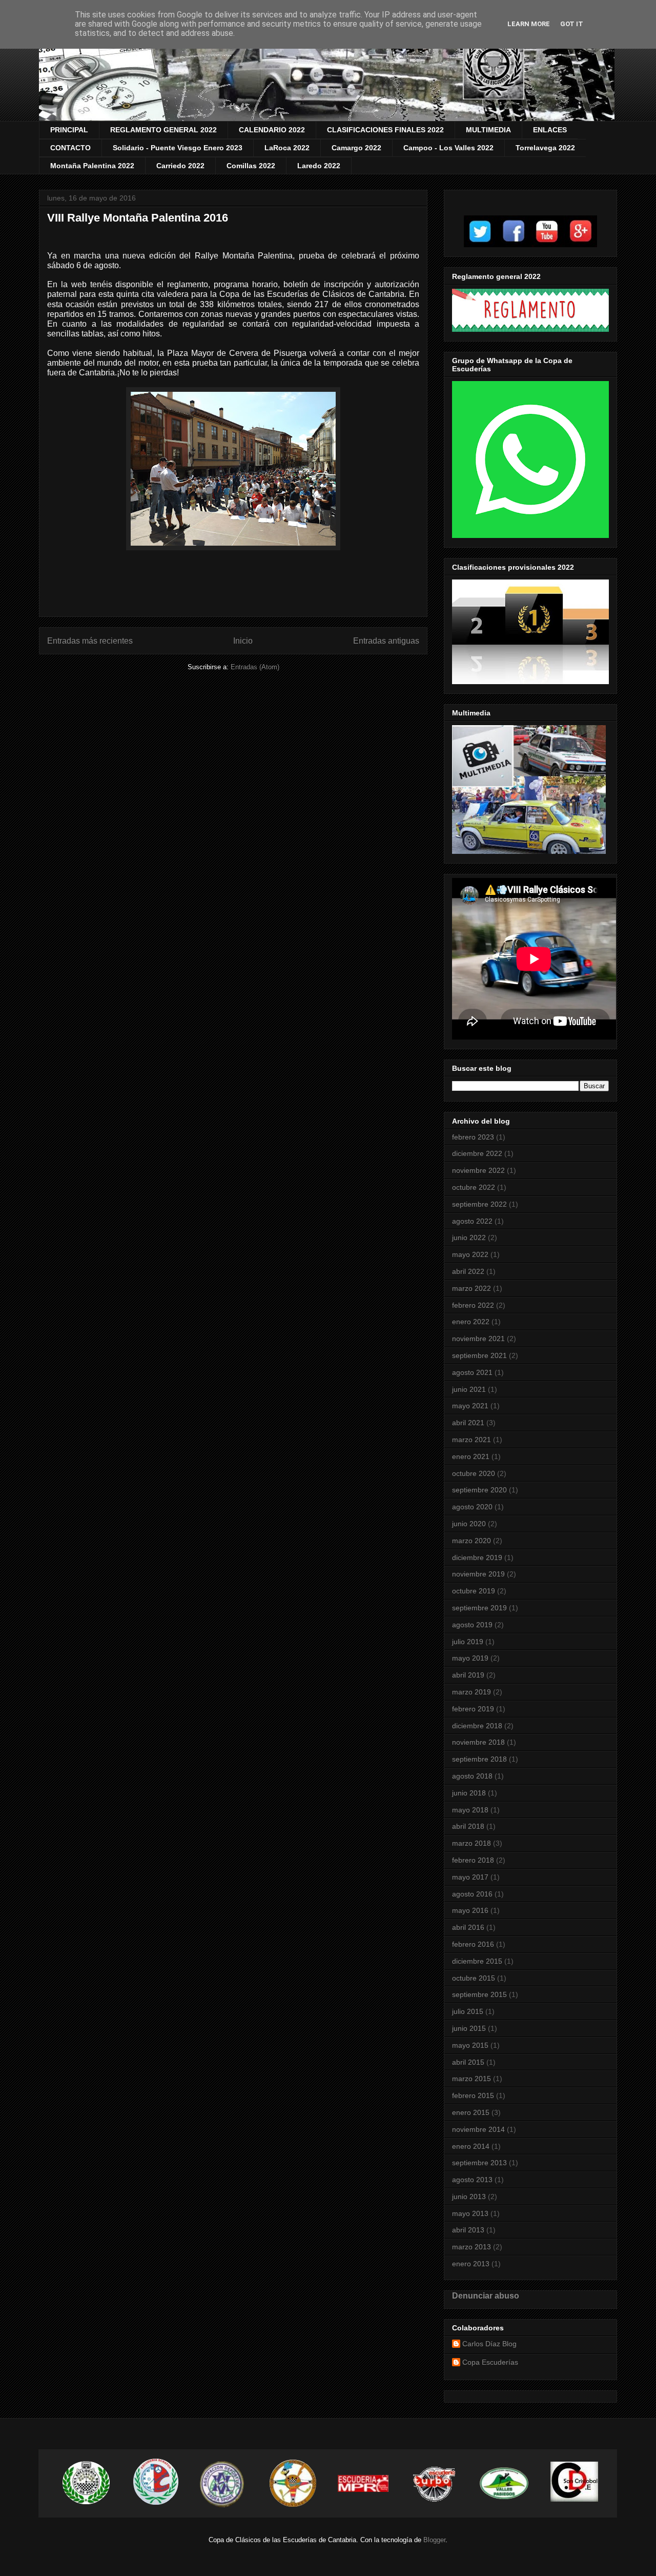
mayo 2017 (470, 1877)
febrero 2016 (473, 1944)
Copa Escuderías (490, 2362)
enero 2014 (471, 2146)
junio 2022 (469, 1237)
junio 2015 (469, 2028)
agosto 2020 (472, 1507)
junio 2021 (469, 1389)
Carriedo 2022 (180, 166)
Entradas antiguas (386, 641)
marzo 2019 (471, 1692)
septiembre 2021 (479, 1355)
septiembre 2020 (479, 1490)
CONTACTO (70, 148)
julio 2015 (468, 2011)
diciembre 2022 (477, 1153)
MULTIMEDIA (488, 130)
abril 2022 (468, 1271)
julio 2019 (468, 1642)
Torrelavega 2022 (545, 148)
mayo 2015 (470, 2045)
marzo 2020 (471, 1541)
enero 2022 (471, 1322)
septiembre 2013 (479, 2163)
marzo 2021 (471, 1440)
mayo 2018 (470, 1810)
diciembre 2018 (477, 1726)
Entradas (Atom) (255, 667)
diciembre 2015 (477, 1961)
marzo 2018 (471, 1843)
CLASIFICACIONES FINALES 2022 (385, 130)
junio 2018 (469, 1793)
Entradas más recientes (90, 641)
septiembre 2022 (479, 1204)
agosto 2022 (472, 1221)
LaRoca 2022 (287, 148)
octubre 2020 (474, 1473)
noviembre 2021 (478, 1339)
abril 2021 (468, 1423)
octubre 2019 (474, 1591)
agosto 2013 (472, 2180)
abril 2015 (468, 2062)
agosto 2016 (472, 1894)
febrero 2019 (473, 1709)
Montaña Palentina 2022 (92, 166)
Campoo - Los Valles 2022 (448, 148)
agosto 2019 (472, 1625)
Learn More (529, 24)
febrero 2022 (473, 1305)
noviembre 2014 (478, 2129)
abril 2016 (468, 1927)
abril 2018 (468, 1826)
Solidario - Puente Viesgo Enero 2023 (178, 148)
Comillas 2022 (251, 166)
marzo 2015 (471, 2079)
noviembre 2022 (478, 1170)
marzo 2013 (471, 2247)
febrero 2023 (473, 1137)
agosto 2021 (472, 1372)
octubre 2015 (474, 1978)
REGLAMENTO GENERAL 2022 (163, 130)
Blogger (434, 2540)
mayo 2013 (470, 2213)
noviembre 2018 (478, 1742)
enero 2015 (471, 2112)
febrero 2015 (473, 2095)
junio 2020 (469, 1524)
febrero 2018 (473, 1860)
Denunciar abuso (486, 2295)
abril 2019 (468, 1675)
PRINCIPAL (69, 130)
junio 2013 (469, 2196)
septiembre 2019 (479, 1608)
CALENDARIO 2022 (272, 130)
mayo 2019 (470, 1658)
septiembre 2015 (479, 1994)
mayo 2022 (470, 1254)
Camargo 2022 (356, 148)
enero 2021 (471, 1456)
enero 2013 (471, 2264)
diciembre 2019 (477, 1557)
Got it (572, 24)
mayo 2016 (470, 1910)
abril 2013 (468, 2230)
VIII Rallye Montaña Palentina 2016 (138, 218)
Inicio (243, 641)
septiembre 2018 (479, 1759)
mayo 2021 (470, 1406)
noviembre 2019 (478, 1574)
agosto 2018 (472, 1776)
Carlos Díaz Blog (489, 2344)
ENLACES (550, 130)
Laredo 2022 (319, 166)
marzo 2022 (471, 1288)
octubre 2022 (474, 1187)
